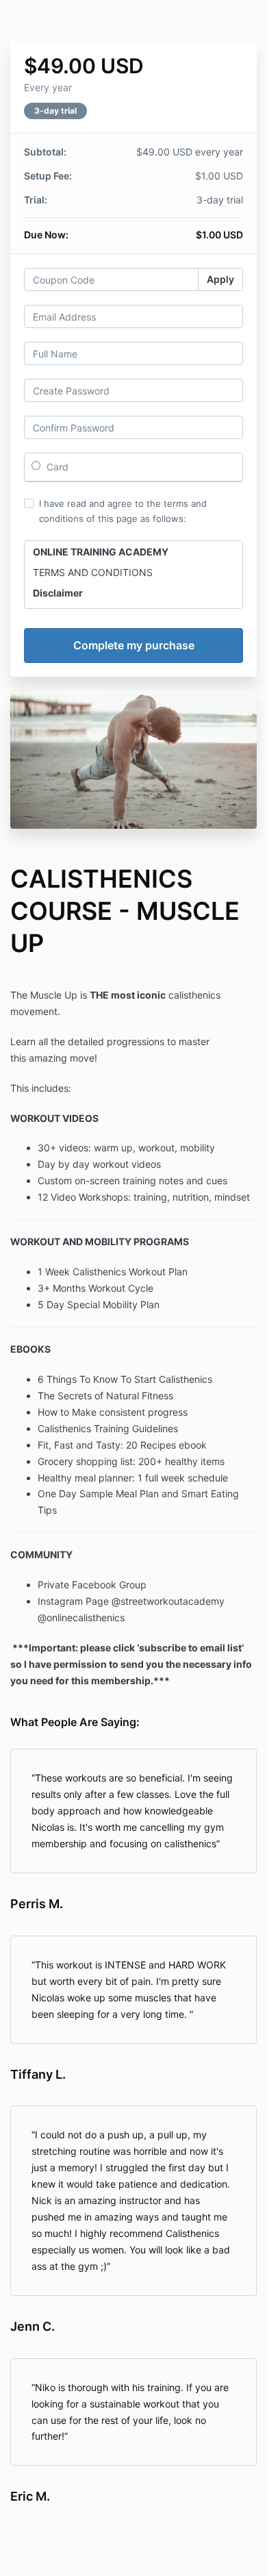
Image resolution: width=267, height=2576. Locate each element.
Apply (220, 279)
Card (56, 467)
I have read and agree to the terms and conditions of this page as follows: (123, 511)
